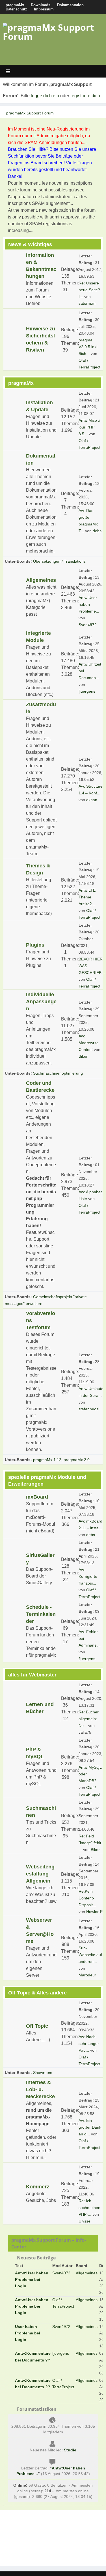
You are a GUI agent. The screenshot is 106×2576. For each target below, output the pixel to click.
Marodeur (87, 1975)
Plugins (35, 945)
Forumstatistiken (36, 2409)
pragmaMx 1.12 (47, 1460)
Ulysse (85, 2221)
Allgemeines (41, 580)
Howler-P (94, 1912)
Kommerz (38, 2187)
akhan (92, 800)
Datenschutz (16, 9)
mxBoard (37, 1497)
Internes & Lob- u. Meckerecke (40, 2089)
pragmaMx (15, 5)
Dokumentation (70, 5)
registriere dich (85, 96)
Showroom (43, 2073)
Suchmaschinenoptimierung (58, 1073)
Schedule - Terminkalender (41, 1614)
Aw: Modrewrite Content (89, 1043)
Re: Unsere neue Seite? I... (89, 290)
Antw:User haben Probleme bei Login (32, 2279)
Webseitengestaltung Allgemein (40, 1874)
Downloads (41, 5)
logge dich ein (45, 96)
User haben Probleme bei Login (28, 2333)
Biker (83, 1056)
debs (97, 531)
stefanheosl (89, 1409)
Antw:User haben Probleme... (89, 604)
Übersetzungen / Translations (59, 561)
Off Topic (37, 2026)
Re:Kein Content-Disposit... (87, 1898)
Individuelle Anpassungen (41, 1002)
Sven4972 (88, 625)
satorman (87, 303)
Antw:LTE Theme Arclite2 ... (87, 897)
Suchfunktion (21, 156)
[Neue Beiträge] (15, 280)
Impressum (44, 9)
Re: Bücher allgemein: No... (89, 1719)
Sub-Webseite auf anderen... (90, 1955)
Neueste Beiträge (36, 2258)
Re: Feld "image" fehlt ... (90, 1843)
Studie (70, 2450)
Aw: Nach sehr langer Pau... (89, 2043)
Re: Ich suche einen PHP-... (89, 2208)
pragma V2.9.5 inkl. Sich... (88, 347)
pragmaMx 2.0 (77, 1460)
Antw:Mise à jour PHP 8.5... (89, 427)
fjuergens (87, 691)
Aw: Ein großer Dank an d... (90, 2127)
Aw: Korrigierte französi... (88, 1576)
